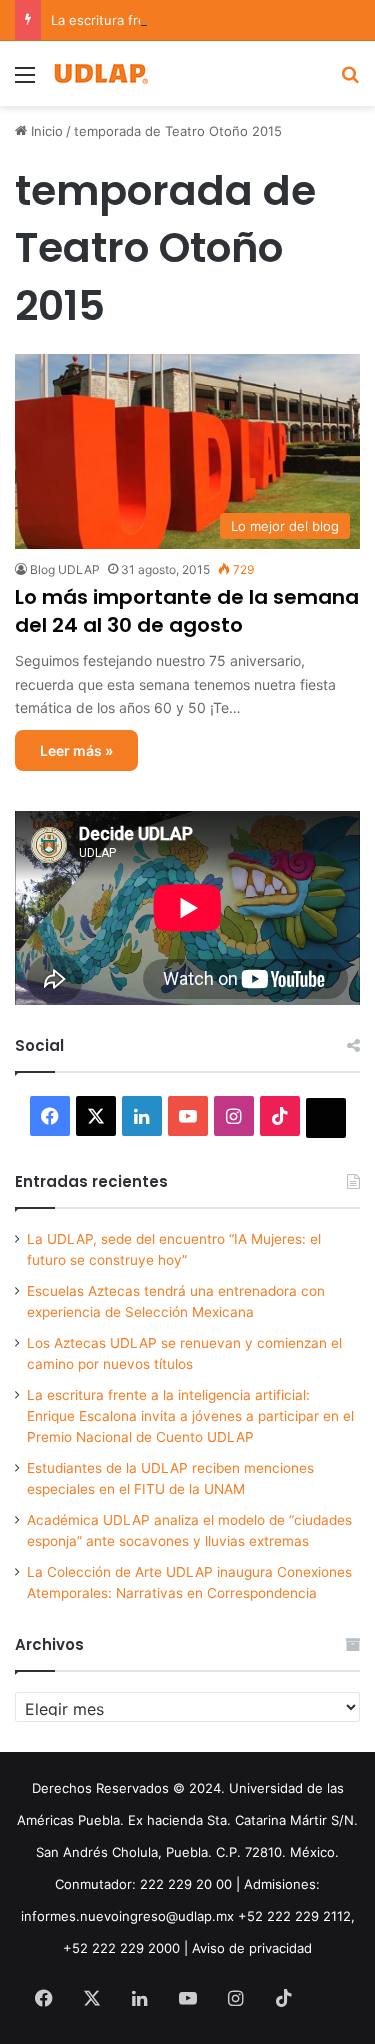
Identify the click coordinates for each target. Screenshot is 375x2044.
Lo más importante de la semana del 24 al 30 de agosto (187, 611)
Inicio (45, 131)
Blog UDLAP (65, 569)
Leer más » (76, 750)
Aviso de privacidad (252, 1948)
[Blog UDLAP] (100, 73)
